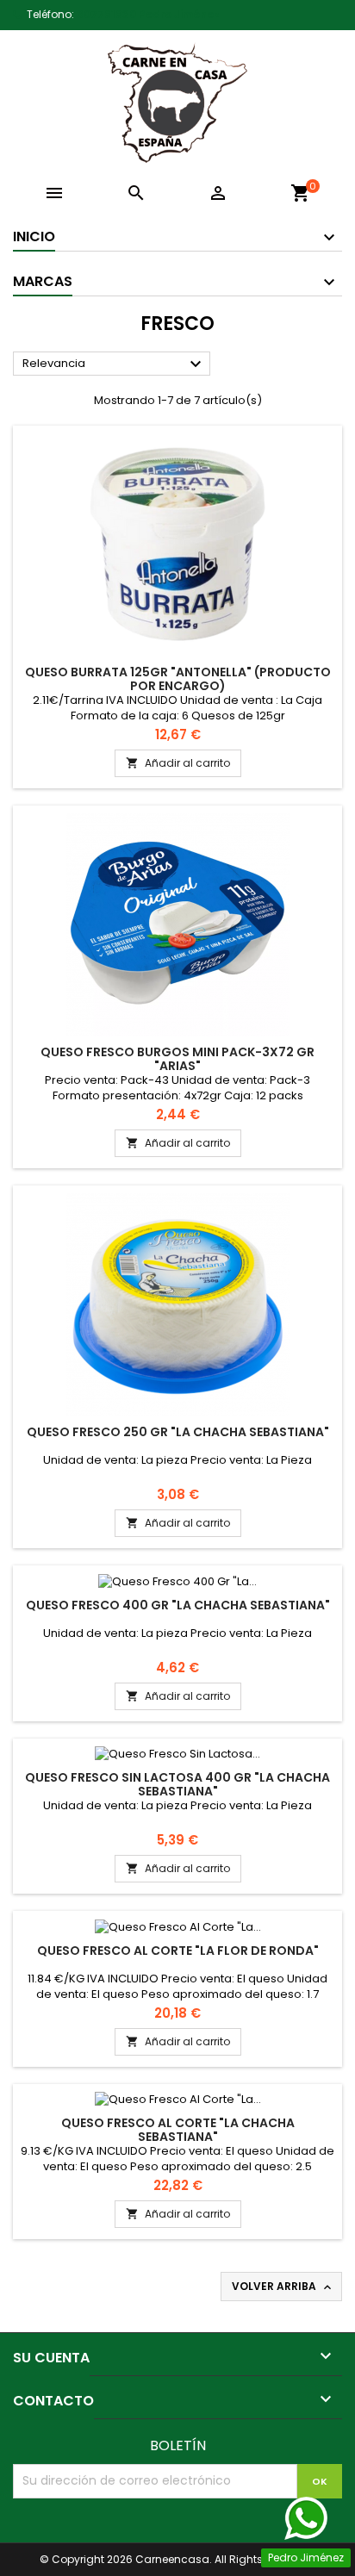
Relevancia (114, 364)
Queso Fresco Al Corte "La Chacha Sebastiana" (178, 2130)
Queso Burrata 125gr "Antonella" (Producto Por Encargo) (178, 679)
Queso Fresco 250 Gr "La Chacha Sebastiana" (178, 1432)
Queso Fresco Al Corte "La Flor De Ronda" (178, 1951)
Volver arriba (283, 2287)
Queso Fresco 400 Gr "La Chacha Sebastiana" (178, 1605)
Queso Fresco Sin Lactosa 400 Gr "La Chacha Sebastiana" (177, 1784)
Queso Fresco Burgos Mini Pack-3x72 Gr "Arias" (177, 1059)
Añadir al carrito (178, 763)
